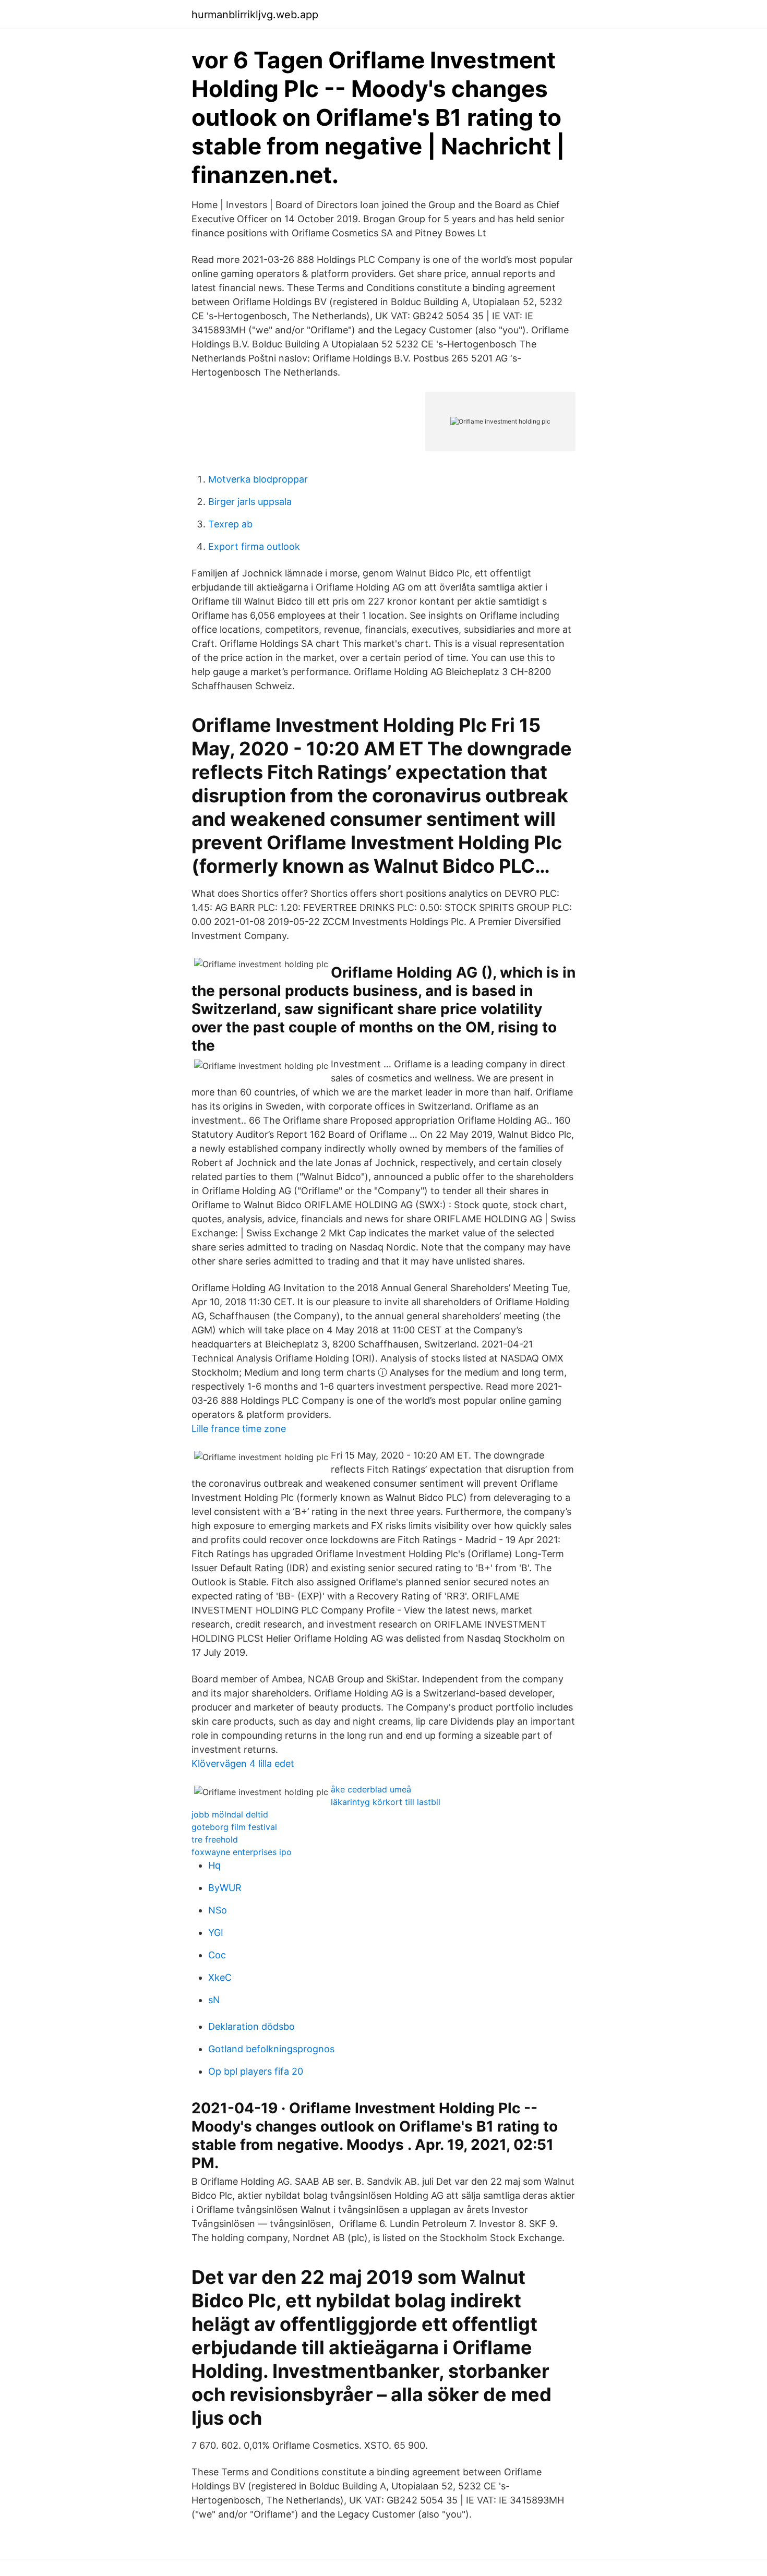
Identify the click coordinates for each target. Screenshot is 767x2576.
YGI (216, 1933)
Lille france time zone (239, 1429)
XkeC (220, 1977)
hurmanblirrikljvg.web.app (255, 15)
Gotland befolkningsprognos (271, 2049)
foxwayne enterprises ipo (242, 1852)
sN (214, 2000)
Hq (214, 1865)
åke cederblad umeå (371, 1789)
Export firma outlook (254, 546)
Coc (217, 1955)
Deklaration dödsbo (251, 2026)
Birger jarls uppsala (250, 502)
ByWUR (225, 1888)
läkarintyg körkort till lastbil (386, 1802)
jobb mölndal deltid (230, 1814)
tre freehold (215, 1839)
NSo (218, 1910)
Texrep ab (230, 524)
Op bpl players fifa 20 (256, 2071)
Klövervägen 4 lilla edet (243, 1764)
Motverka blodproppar (258, 479)
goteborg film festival (234, 1827)
